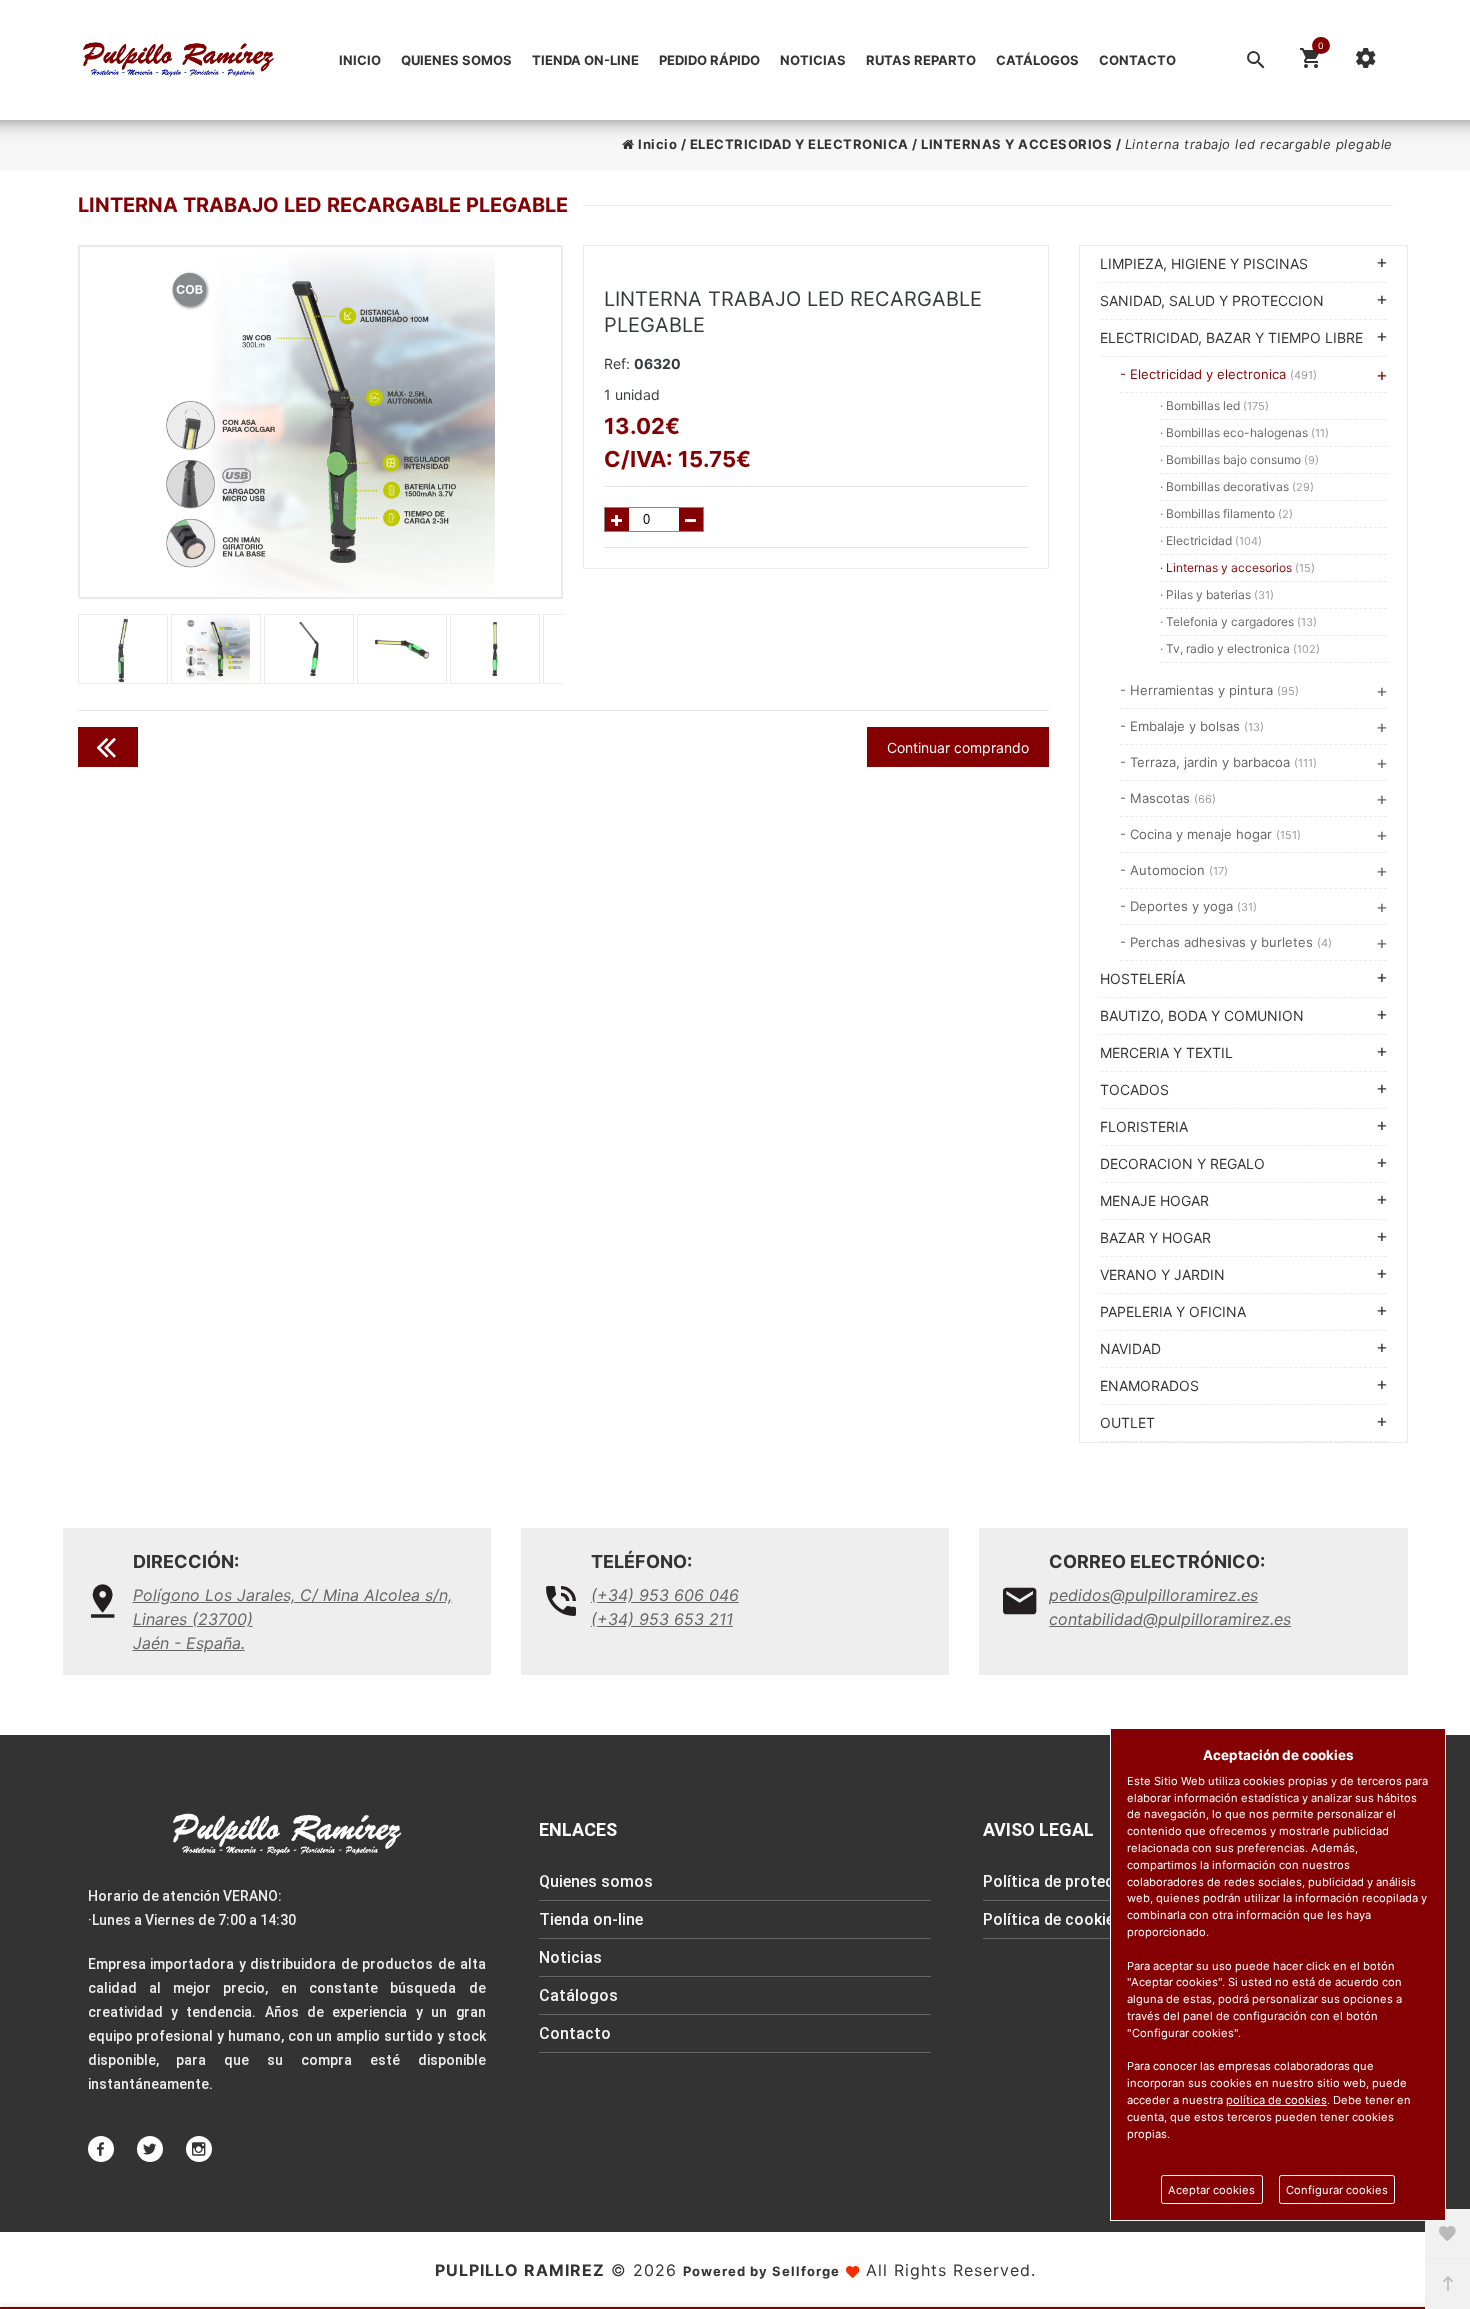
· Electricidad (1211, 540)
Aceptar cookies (1211, 2190)
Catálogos (1037, 60)
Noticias (813, 60)
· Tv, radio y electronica (1240, 648)
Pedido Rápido (709, 60)
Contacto (1137, 60)
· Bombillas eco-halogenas (1244, 432)
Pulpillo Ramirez (520, 2270)
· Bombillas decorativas (1237, 486)
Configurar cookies (1337, 2190)
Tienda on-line (585, 60)
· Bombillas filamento (1226, 513)
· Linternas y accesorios (1237, 567)
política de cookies (1276, 2100)
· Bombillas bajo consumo (1239, 459)
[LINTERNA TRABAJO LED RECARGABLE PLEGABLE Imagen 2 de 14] (321, 422)
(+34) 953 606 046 (665, 1595)
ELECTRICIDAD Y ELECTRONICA (799, 144)
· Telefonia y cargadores (1238, 621)
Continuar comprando (958, 747)
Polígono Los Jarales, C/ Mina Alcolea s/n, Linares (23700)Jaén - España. (292, 1619)
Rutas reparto (921, 60)
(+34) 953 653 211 (662, 1619)
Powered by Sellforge (761, 2271)
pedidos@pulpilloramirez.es (1153, 1595)
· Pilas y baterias (1217, 594)
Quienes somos (456, 60)
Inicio (360, 60)
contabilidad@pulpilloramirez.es (1170, 1619)
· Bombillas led (1214, 405)
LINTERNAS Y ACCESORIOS (1016, 144)
